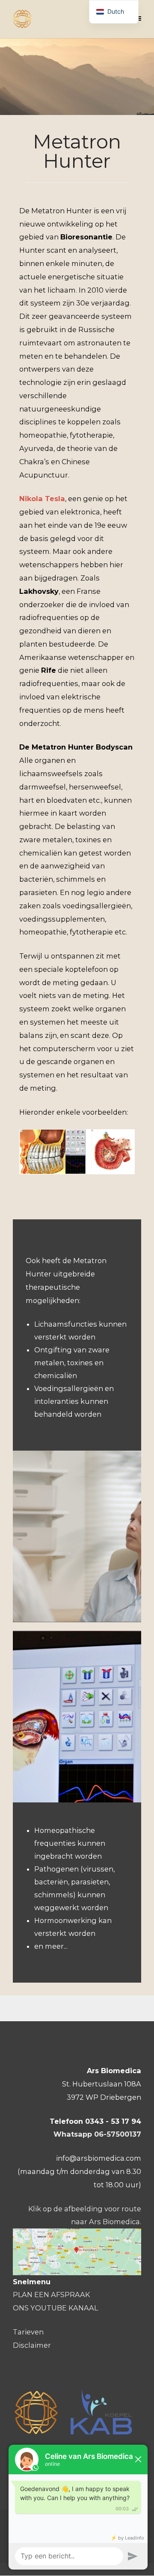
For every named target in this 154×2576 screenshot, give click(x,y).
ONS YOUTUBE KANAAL (55, 2308)
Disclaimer (32, 2345)
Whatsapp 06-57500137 (97, 2134)
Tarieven (28, 2332)
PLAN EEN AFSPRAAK (51, 2295)
